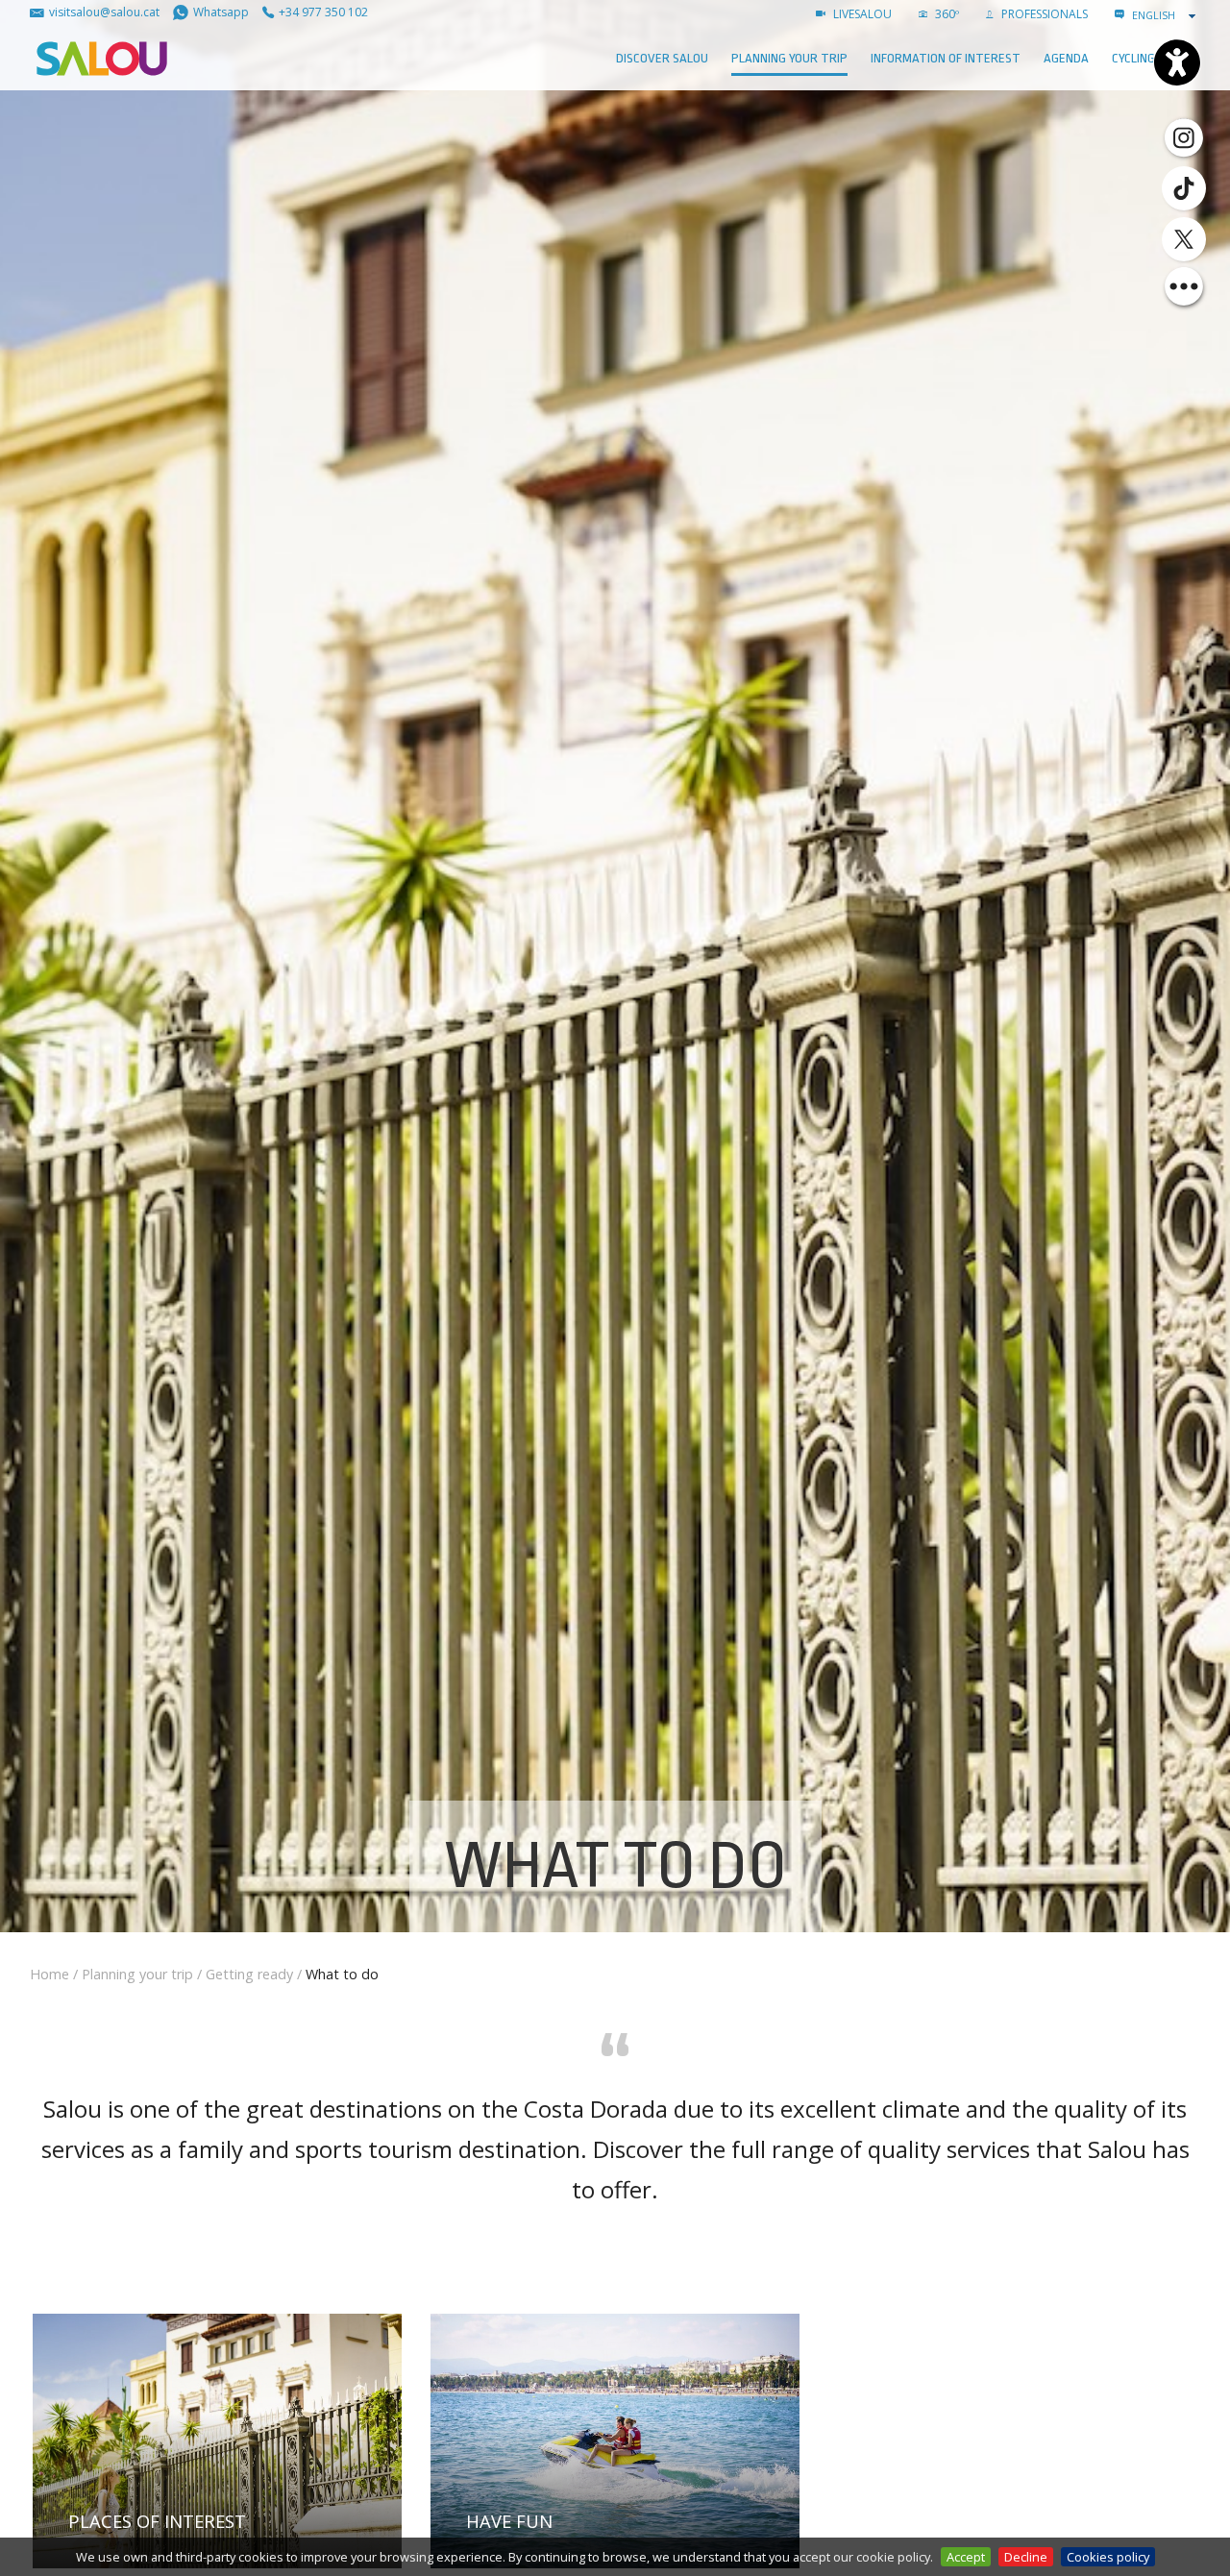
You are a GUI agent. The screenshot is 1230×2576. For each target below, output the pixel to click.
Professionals (1043, 14)
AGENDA (1066, 58)
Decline (1026, 2557)
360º (946, 14)
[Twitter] (1184, 239)
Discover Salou (662, 58)
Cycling (1133, 58)
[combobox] (1166, 15)
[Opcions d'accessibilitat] (1177, 62)
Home (49, 1974)
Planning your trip (789, 58)
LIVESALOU (861, 14)
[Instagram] (1184, 136)
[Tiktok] (1184, 188)
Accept (966, 2557)
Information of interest (946, 58)
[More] (1184, 286)
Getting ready (249, 1974)
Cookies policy (1108, 2557)
